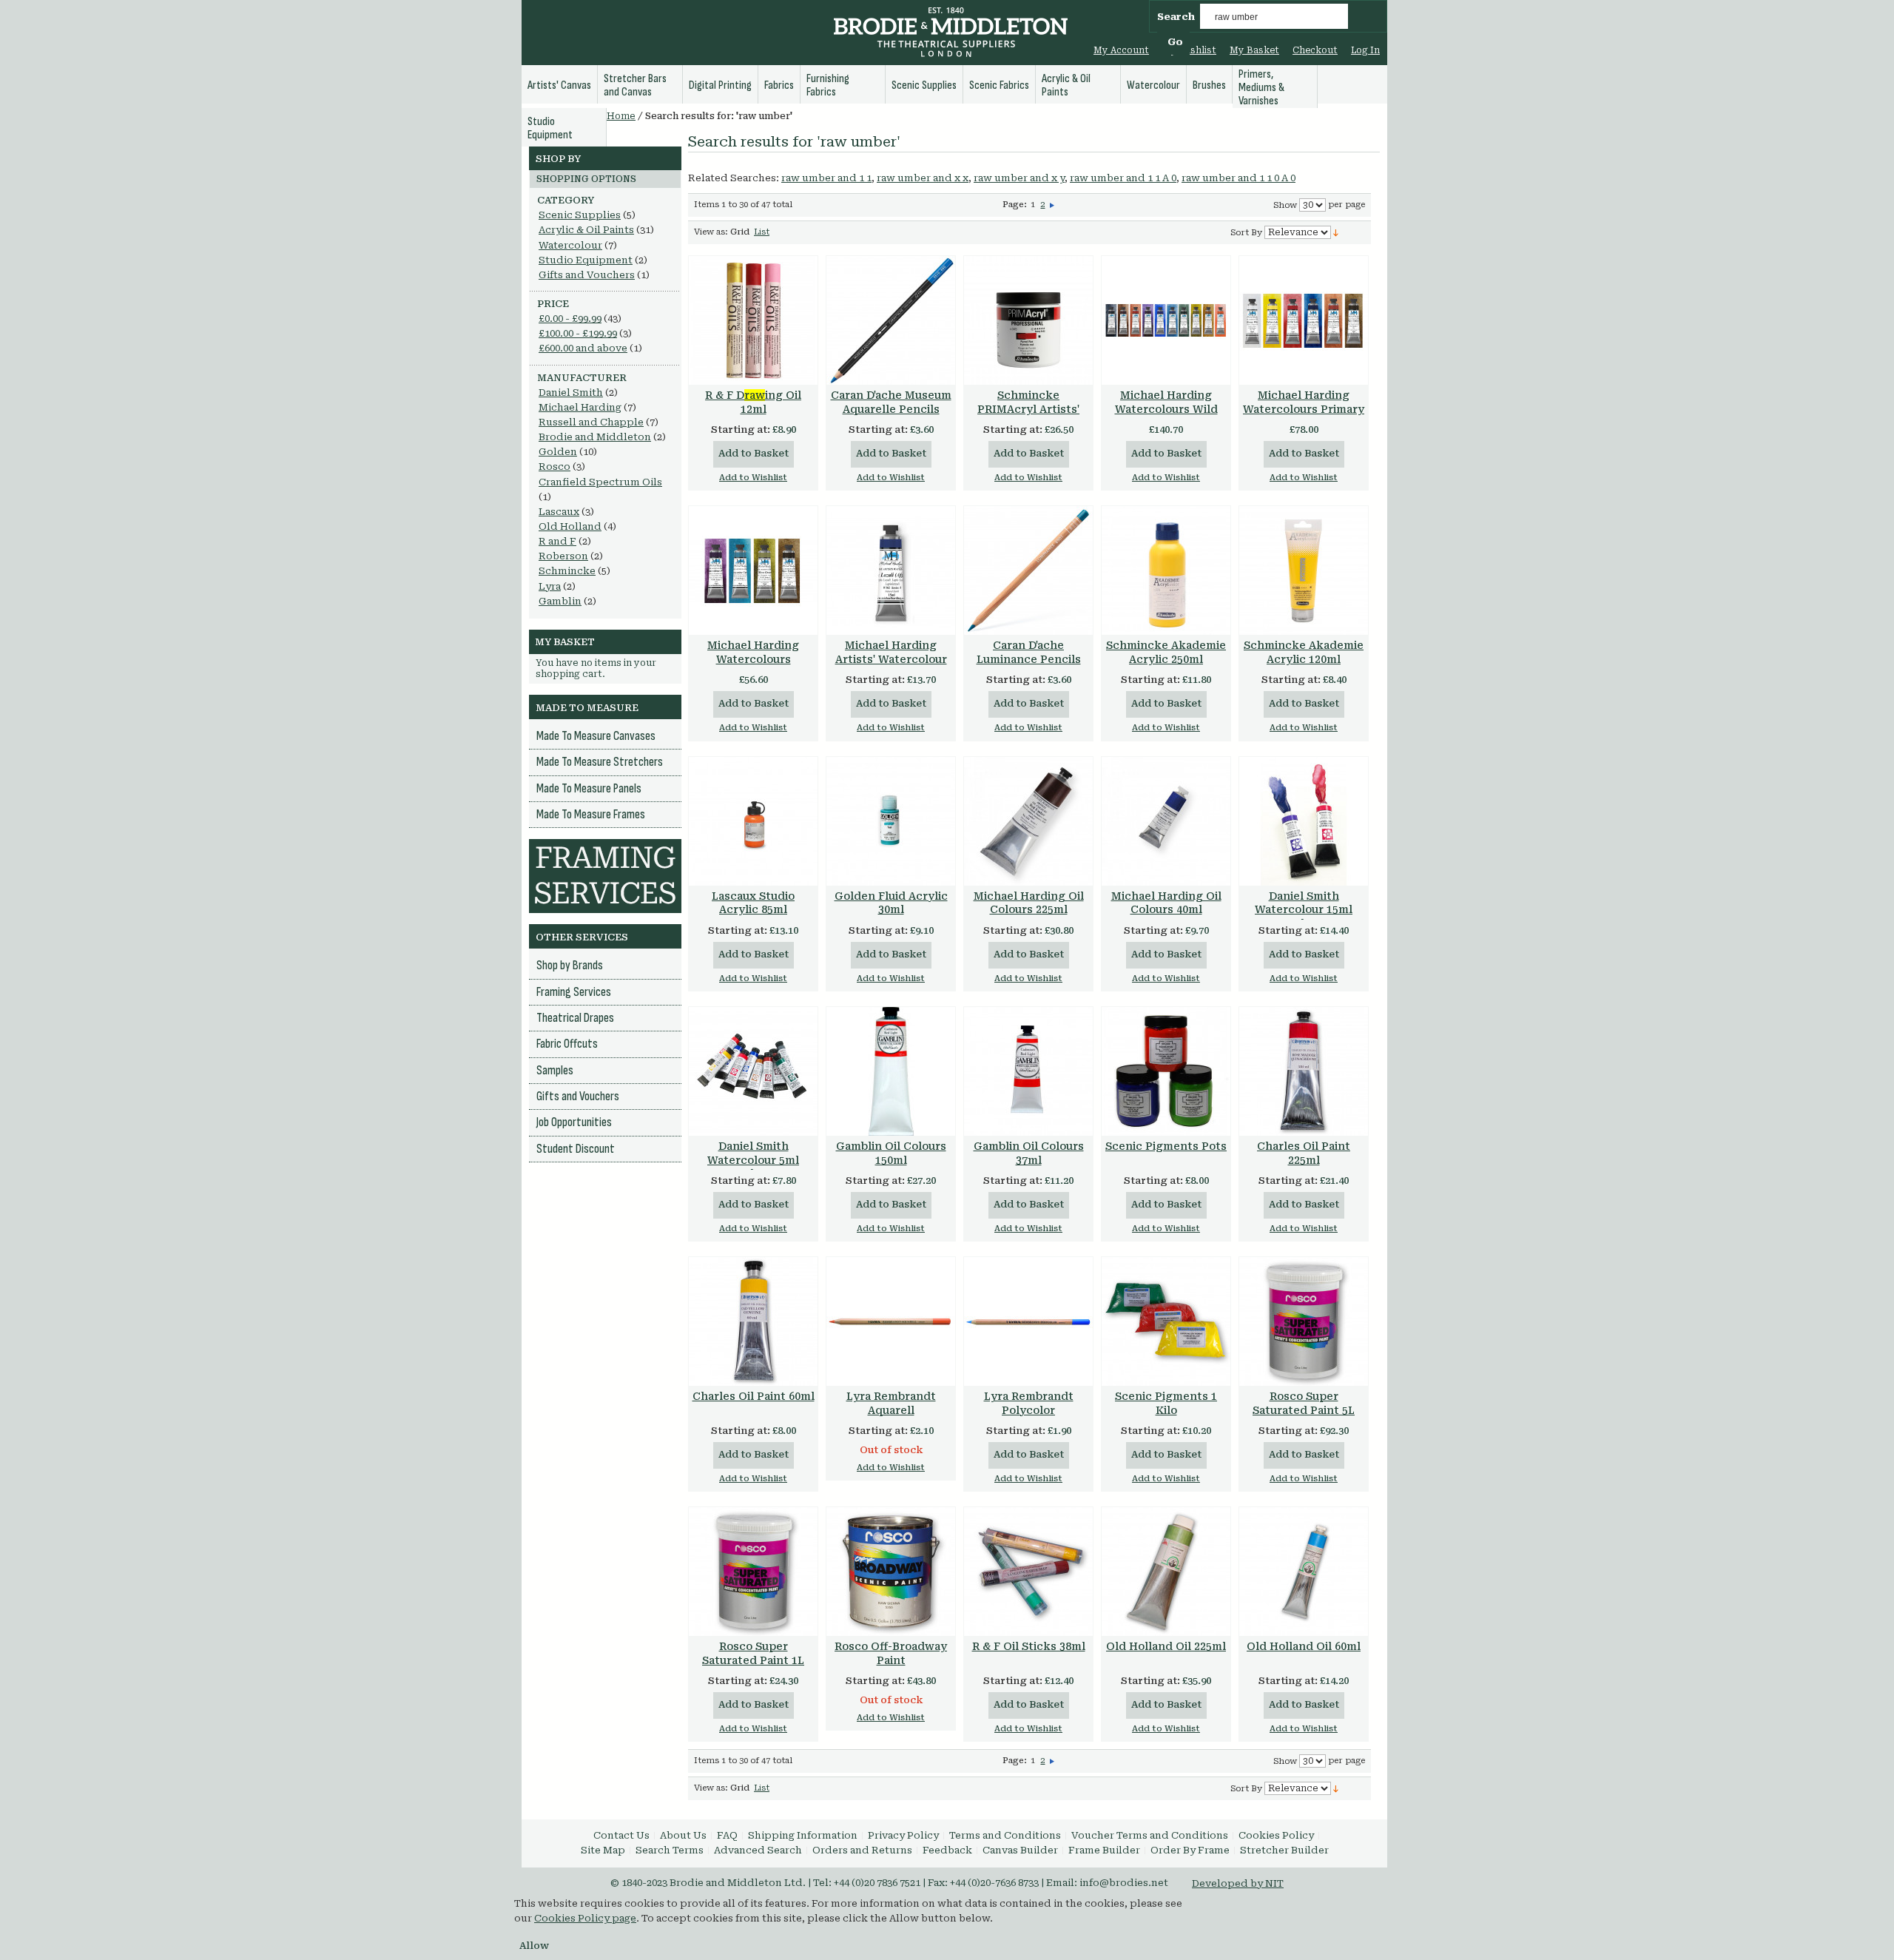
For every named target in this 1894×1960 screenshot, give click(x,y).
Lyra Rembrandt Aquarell (891, 1403)
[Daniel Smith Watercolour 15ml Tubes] (1304, 821)
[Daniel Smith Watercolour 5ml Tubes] (753, 1071)
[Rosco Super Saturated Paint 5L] (1304, 1321)
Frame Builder (1104, 1850)
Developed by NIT (1238, 1883)
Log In (1365, 50)
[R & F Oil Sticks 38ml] (1028, 1572)
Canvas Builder (1020, 1850)
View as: (711, 232)
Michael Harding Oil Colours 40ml (1166, 903)
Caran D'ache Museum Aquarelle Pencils (891, 402)
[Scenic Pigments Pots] (1166, 1071)
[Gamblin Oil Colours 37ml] (1028, 1071)
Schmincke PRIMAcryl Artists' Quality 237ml (1028, 409)
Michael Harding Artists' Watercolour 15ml (891, 659)
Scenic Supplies (580, 215)
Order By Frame (1190, 1850)
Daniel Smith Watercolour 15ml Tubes (1304, 910)
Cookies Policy (1276, 1835)
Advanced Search (758, 1850)
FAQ (727, 1835)
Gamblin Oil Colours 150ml (891, 1153)
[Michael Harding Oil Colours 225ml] (1028, 821)
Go (1175, 42)
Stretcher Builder (1284, 1850)
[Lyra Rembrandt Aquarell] (891, 1321)
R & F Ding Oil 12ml (753, 402)
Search (1176, 17)
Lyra (550, 586)
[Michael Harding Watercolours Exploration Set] (753, 570)
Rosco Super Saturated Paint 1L (753, 1653)
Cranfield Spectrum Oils (600, 482)
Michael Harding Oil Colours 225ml (1029, 903)
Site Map (603, 1850)
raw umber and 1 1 (826, 178)
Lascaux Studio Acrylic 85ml (753, 903)
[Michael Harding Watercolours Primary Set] (1304, 320)
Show (1285, 205)
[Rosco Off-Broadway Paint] (891, 1572)
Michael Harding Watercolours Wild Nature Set (1166, 409)
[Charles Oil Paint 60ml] (753, 1321)
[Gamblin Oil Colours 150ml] (891, 1071)
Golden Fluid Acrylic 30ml (891, 903)
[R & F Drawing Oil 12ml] (753, 320)
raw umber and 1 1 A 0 (1123, 178)
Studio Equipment (586, 260)
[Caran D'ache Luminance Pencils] (1028, 570)
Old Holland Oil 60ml (1304, 1646)
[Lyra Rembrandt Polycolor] (1028, 1321)
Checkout (1315, 50)
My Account (1121, 50)
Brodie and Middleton (595, 437)
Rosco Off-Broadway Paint (891, 1653)
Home (621, 116)
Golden (558, 452)
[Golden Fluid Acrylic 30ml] (891, 821)
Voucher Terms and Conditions (1150, 1835)
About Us (683, 1835)
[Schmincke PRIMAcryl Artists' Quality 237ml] (1028, 320)
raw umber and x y (1019, 178)
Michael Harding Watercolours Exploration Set (753, 659)
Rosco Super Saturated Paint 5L (1304, 1403)
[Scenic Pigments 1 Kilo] (1166, 1321)
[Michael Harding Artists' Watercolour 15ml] (891, 570)
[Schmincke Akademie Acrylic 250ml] (1166, 570)
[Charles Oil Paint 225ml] (1304, 1071)
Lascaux (559, 512)
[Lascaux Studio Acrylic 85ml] (753, 821)
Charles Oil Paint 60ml (754, 1396)
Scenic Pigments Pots (1166, 1146)
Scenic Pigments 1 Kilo (1166, 1403)
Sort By (1246, 233)
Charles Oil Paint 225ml (1304, 1153)
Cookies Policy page (585, 1918)
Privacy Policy (903, 1835)
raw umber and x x (923, 178)
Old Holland (570, 526)
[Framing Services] (605, 846)
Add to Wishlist (753, 478)
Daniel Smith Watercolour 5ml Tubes (753, 1160)
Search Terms (670, 1850)
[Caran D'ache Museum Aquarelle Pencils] (891, 320)
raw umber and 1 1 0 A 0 (1238, 178)
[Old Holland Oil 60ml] (1304, 1572)
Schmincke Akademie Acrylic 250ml (1166, 652)
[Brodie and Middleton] (951, 34)
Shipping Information (803, 1835)
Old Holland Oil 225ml (1166, 1646)
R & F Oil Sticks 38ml (1029, 1646)
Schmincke (567, 571)
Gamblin (560, 601)
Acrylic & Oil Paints (586, 230)
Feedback (947, 1850)
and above (583, 348)
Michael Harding (580, 407)
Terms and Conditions (1005, 1835)
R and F (557, 541)
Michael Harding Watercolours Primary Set (1304, 409)
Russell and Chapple (591, 422)
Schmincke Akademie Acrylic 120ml (1304, 652)
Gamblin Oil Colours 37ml (1029, 1153)
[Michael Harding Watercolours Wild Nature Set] (1166, 320)
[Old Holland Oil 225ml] (1166, 1572)
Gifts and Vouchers (587, 275)
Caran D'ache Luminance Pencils (1029, 652)
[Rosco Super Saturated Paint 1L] (753, 1572)
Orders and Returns (862, 1850)
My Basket (1254, 50)
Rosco (555, 467)
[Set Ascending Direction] (1336, 232)
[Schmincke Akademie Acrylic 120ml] (1304, 570)
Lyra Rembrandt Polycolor (1029, 1403)
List (762, 232)
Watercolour (570, 245)
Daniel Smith (571, 393)
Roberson (563, 556)
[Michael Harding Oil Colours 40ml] (1166, 821)
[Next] (1052, 205)
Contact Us (621, 1835)
